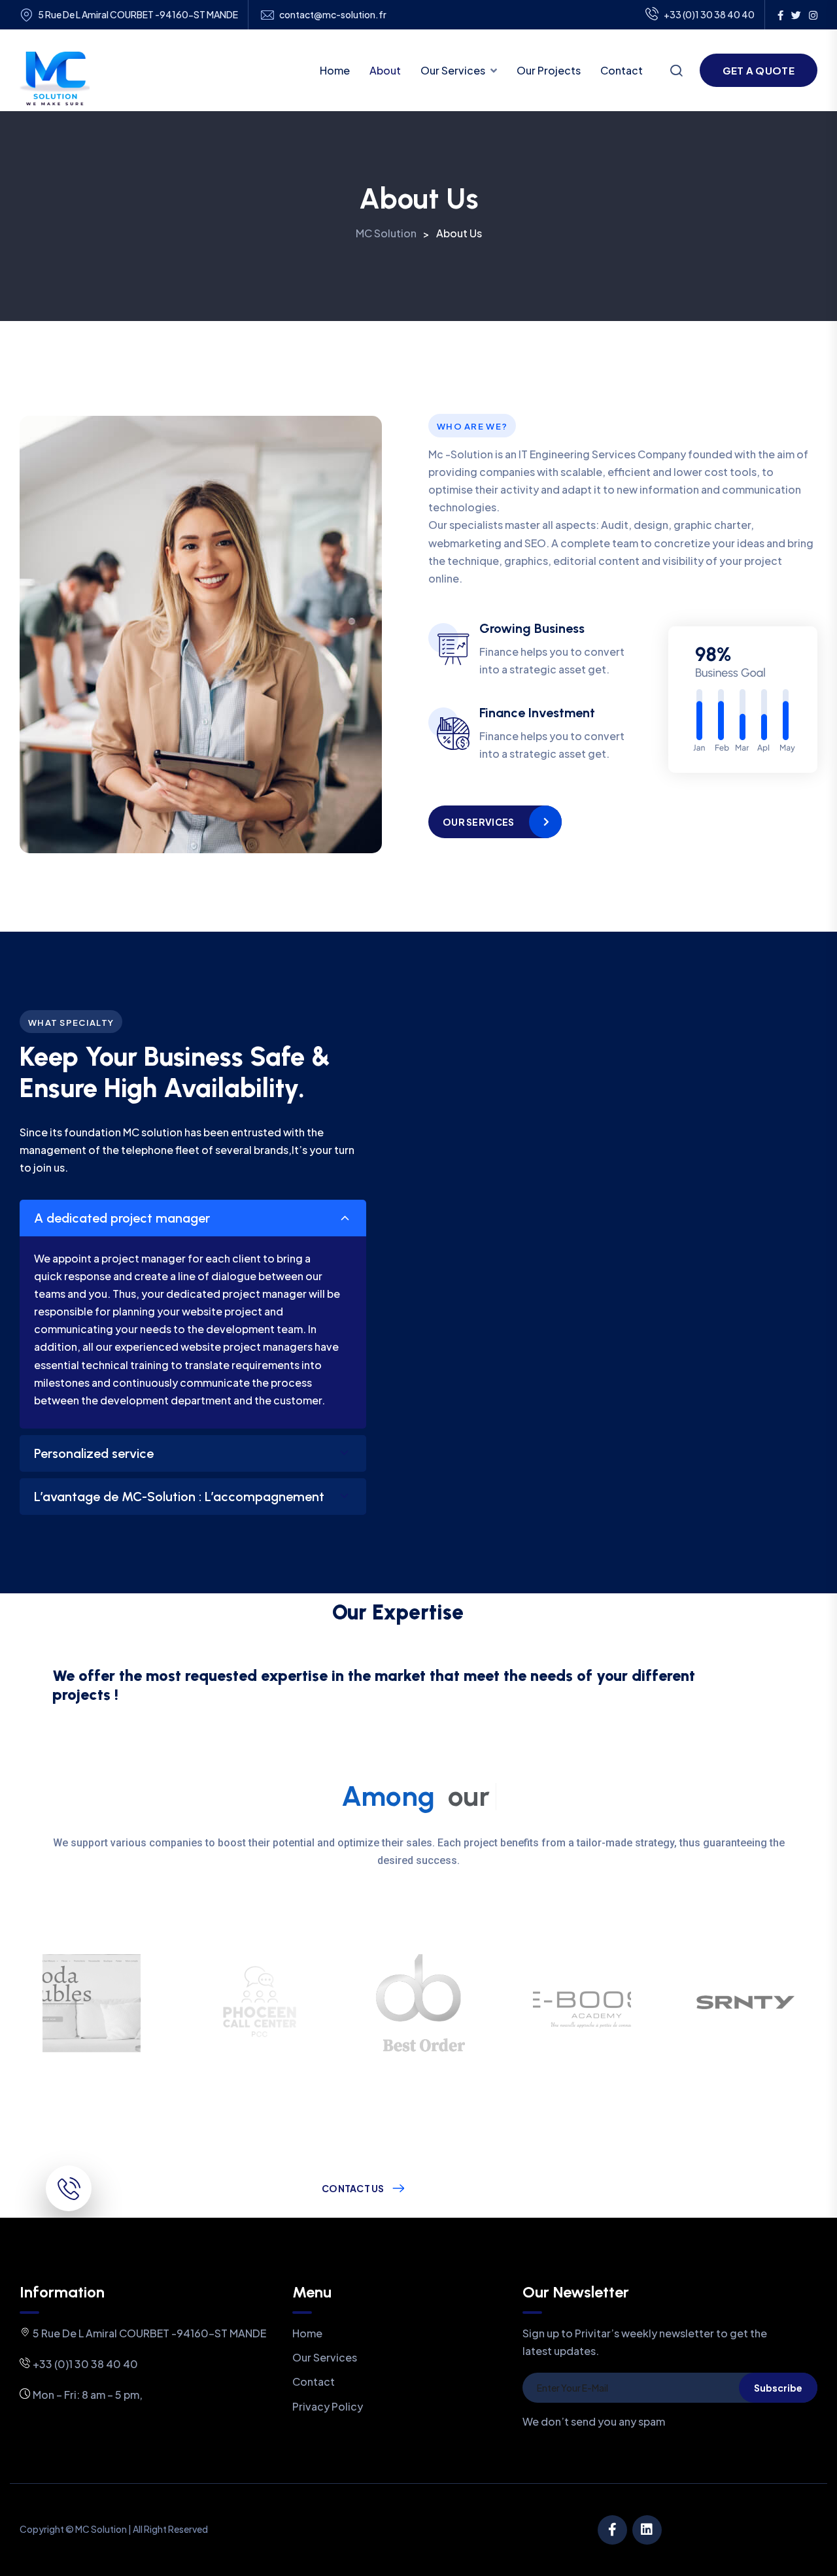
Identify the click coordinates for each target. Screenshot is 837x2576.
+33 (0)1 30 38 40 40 (709, 14)
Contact (622, 70)
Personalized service (94, 1453)
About (385, 70)
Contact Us (353, 2188)
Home (335, 70)
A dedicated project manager (122, 1218)
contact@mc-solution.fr (333, 15)
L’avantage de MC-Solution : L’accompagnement (179, 1497)
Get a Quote (759, 70)
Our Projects (549, 70)
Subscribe (778, 2388)
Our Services (453, 70)
